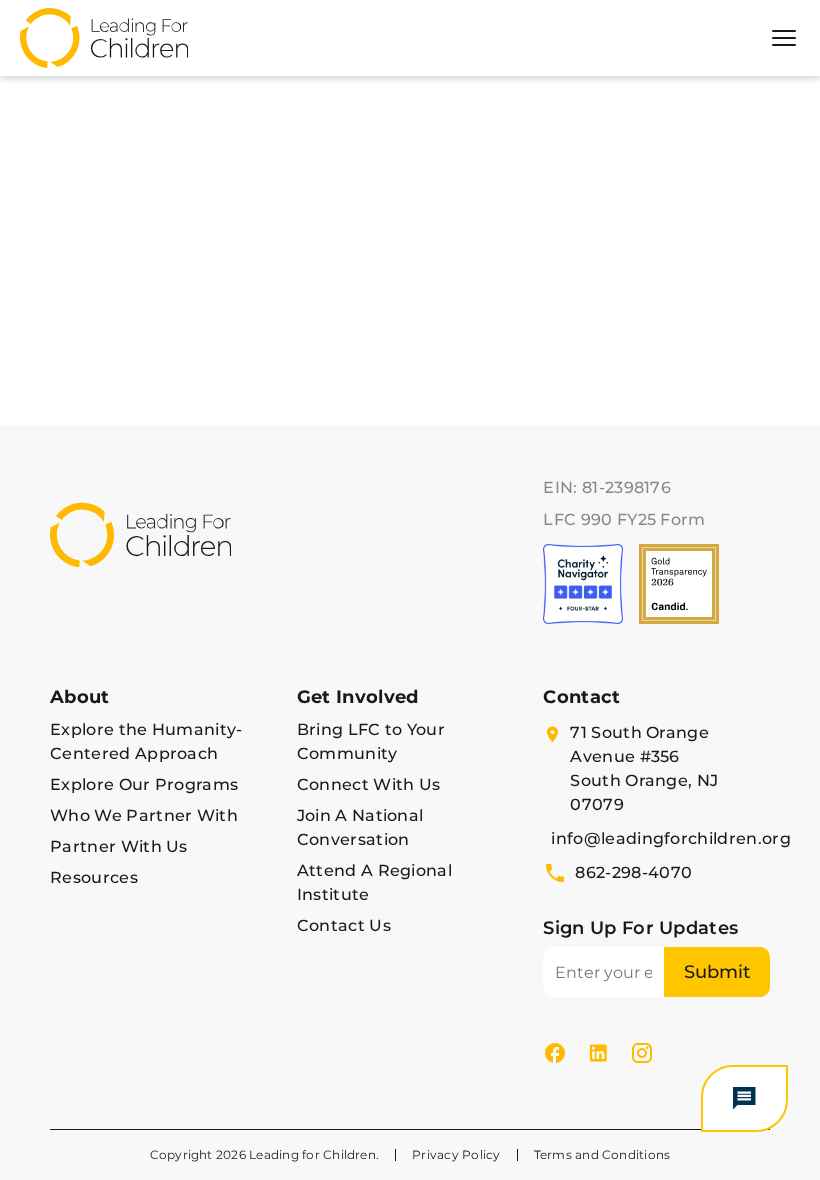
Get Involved (358, 697)
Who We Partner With (144, 815)
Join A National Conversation (360, 827)
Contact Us (344, 925)
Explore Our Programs (144, 784)
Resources (94, 877)
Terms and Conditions (602, 1154)
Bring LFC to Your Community (371, 741)
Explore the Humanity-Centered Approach (146, 741)
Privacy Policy (456, 1154)
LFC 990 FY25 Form (624, 519)
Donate (89, 452)
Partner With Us (119, 846)
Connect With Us (369, 784)
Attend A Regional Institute (374, 882)
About (80, 697)
